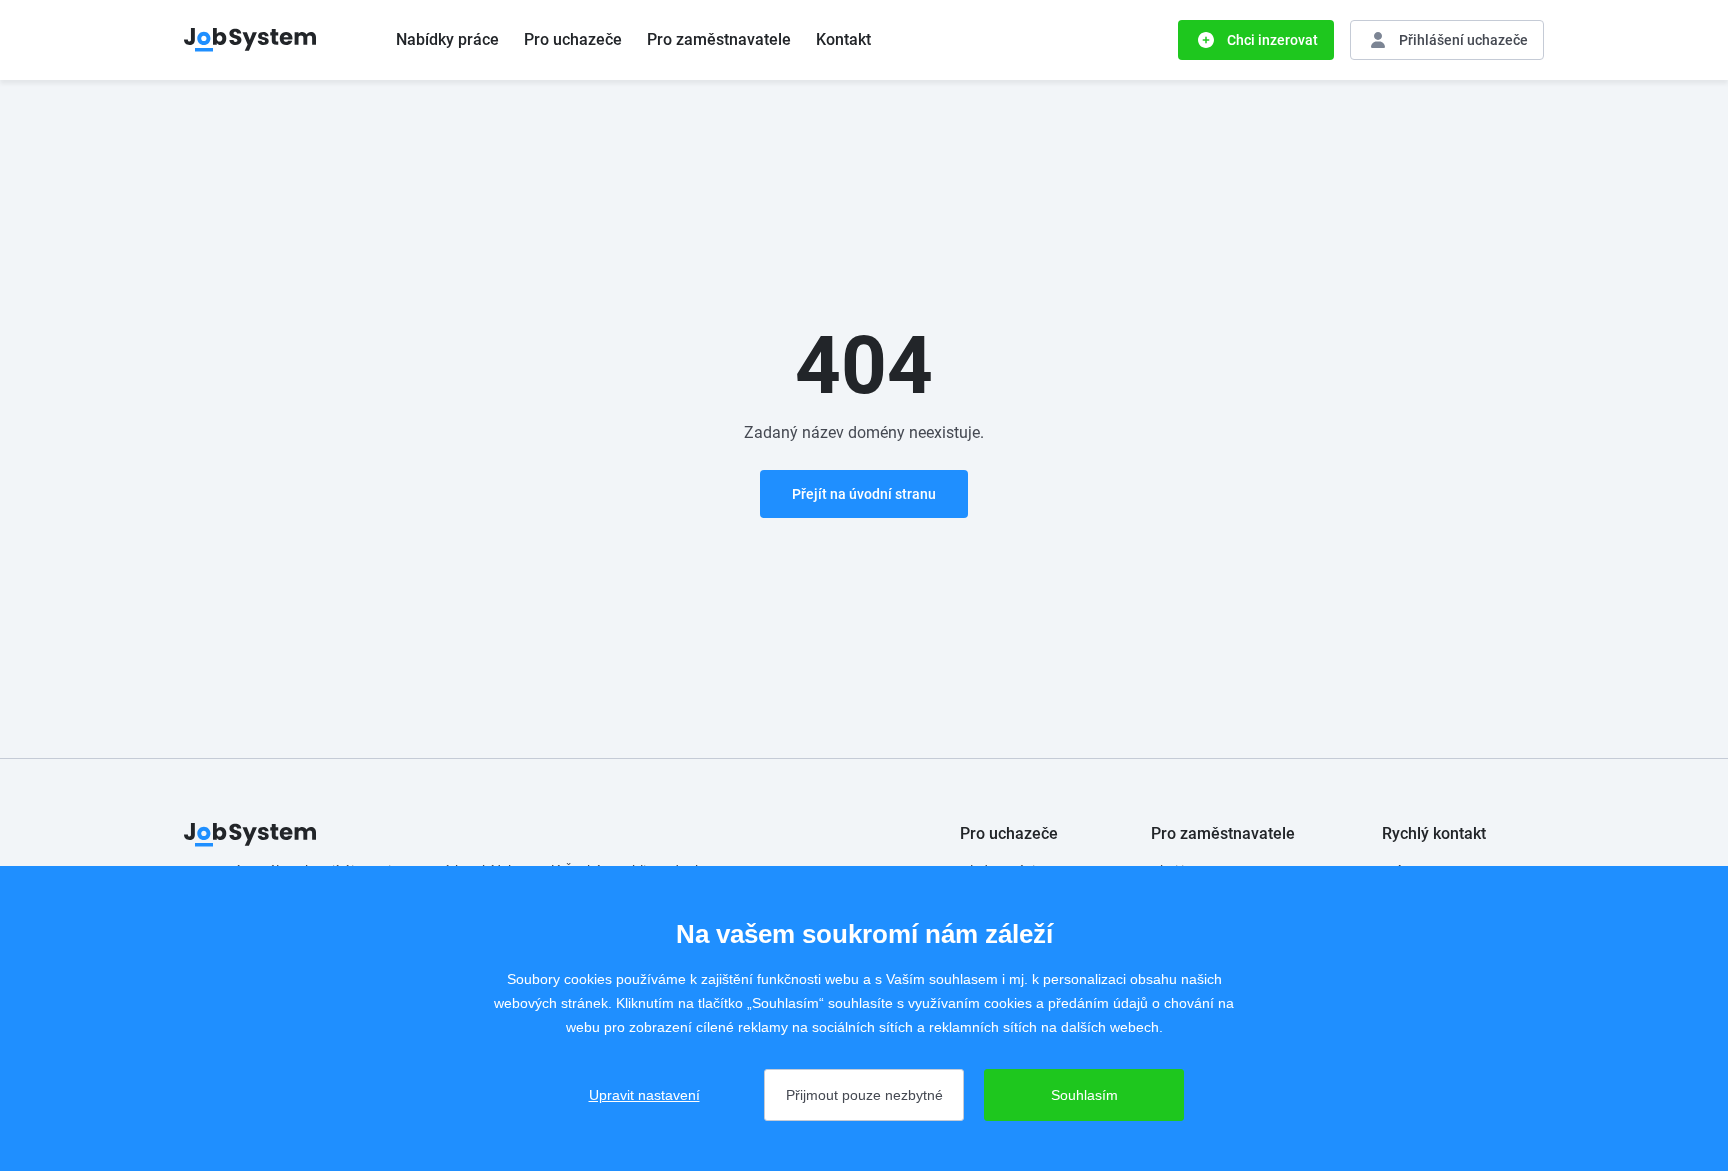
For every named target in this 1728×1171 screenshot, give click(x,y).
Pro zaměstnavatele (719, 39)
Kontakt (843, 39)
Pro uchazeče (573, 39)
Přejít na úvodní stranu (864, 494)
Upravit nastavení (644, 1095)
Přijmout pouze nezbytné (864, 1095)
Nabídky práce (447, 39)
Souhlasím (1084, 1095)
